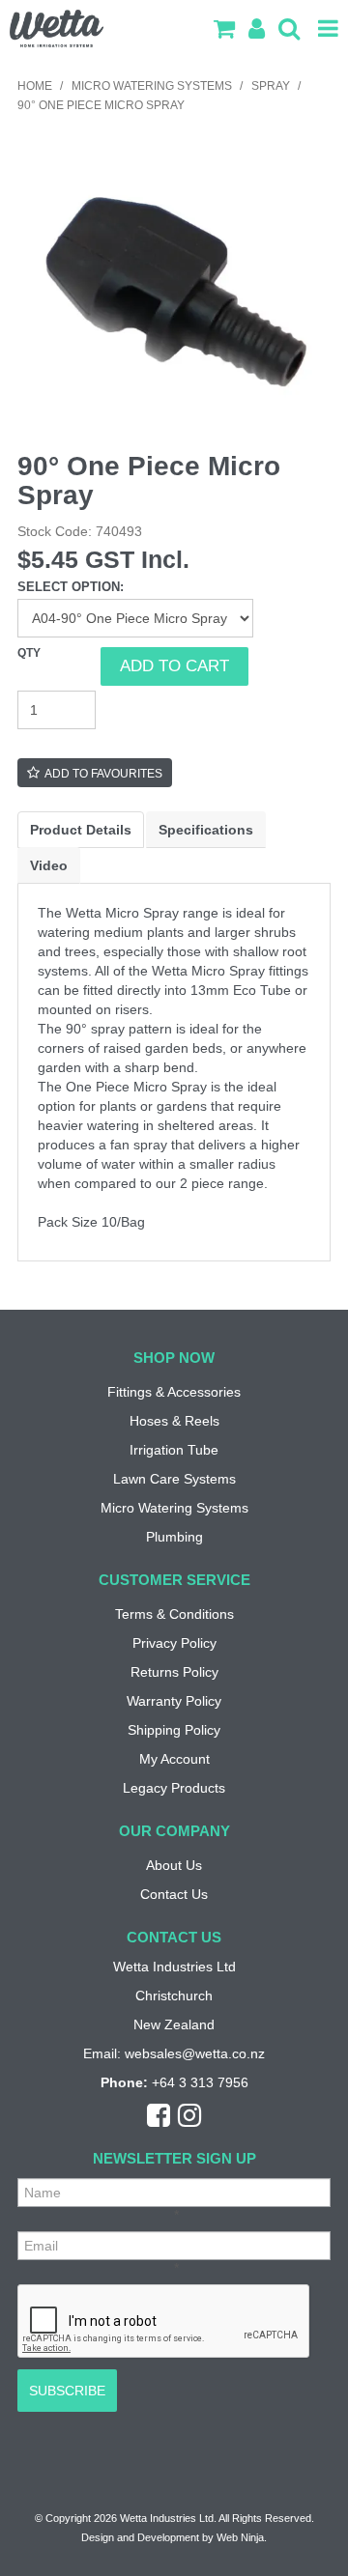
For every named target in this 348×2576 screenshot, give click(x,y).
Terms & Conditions (174, 1614)
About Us (174, 1865)
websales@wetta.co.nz (195, 2053)
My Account (174, 1759)
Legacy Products (174, 1788)
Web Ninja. (242, 2537)
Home (35, 86)
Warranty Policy (174, 1701)
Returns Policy (174, 1672)
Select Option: (71, 587)
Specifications (206, 830)
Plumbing (174, 1537)
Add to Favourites (103, 774)
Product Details (81, 830)
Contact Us (174, 1894)
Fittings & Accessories (174, 1392)
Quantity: (59, 666)
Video (49, 865)
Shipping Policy (174, 1730)
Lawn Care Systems (174, 1479)
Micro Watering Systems (152, 86)
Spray (271, 86)
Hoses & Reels (174, 1421)
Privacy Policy (174, 1643)
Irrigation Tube (174, 1450)
